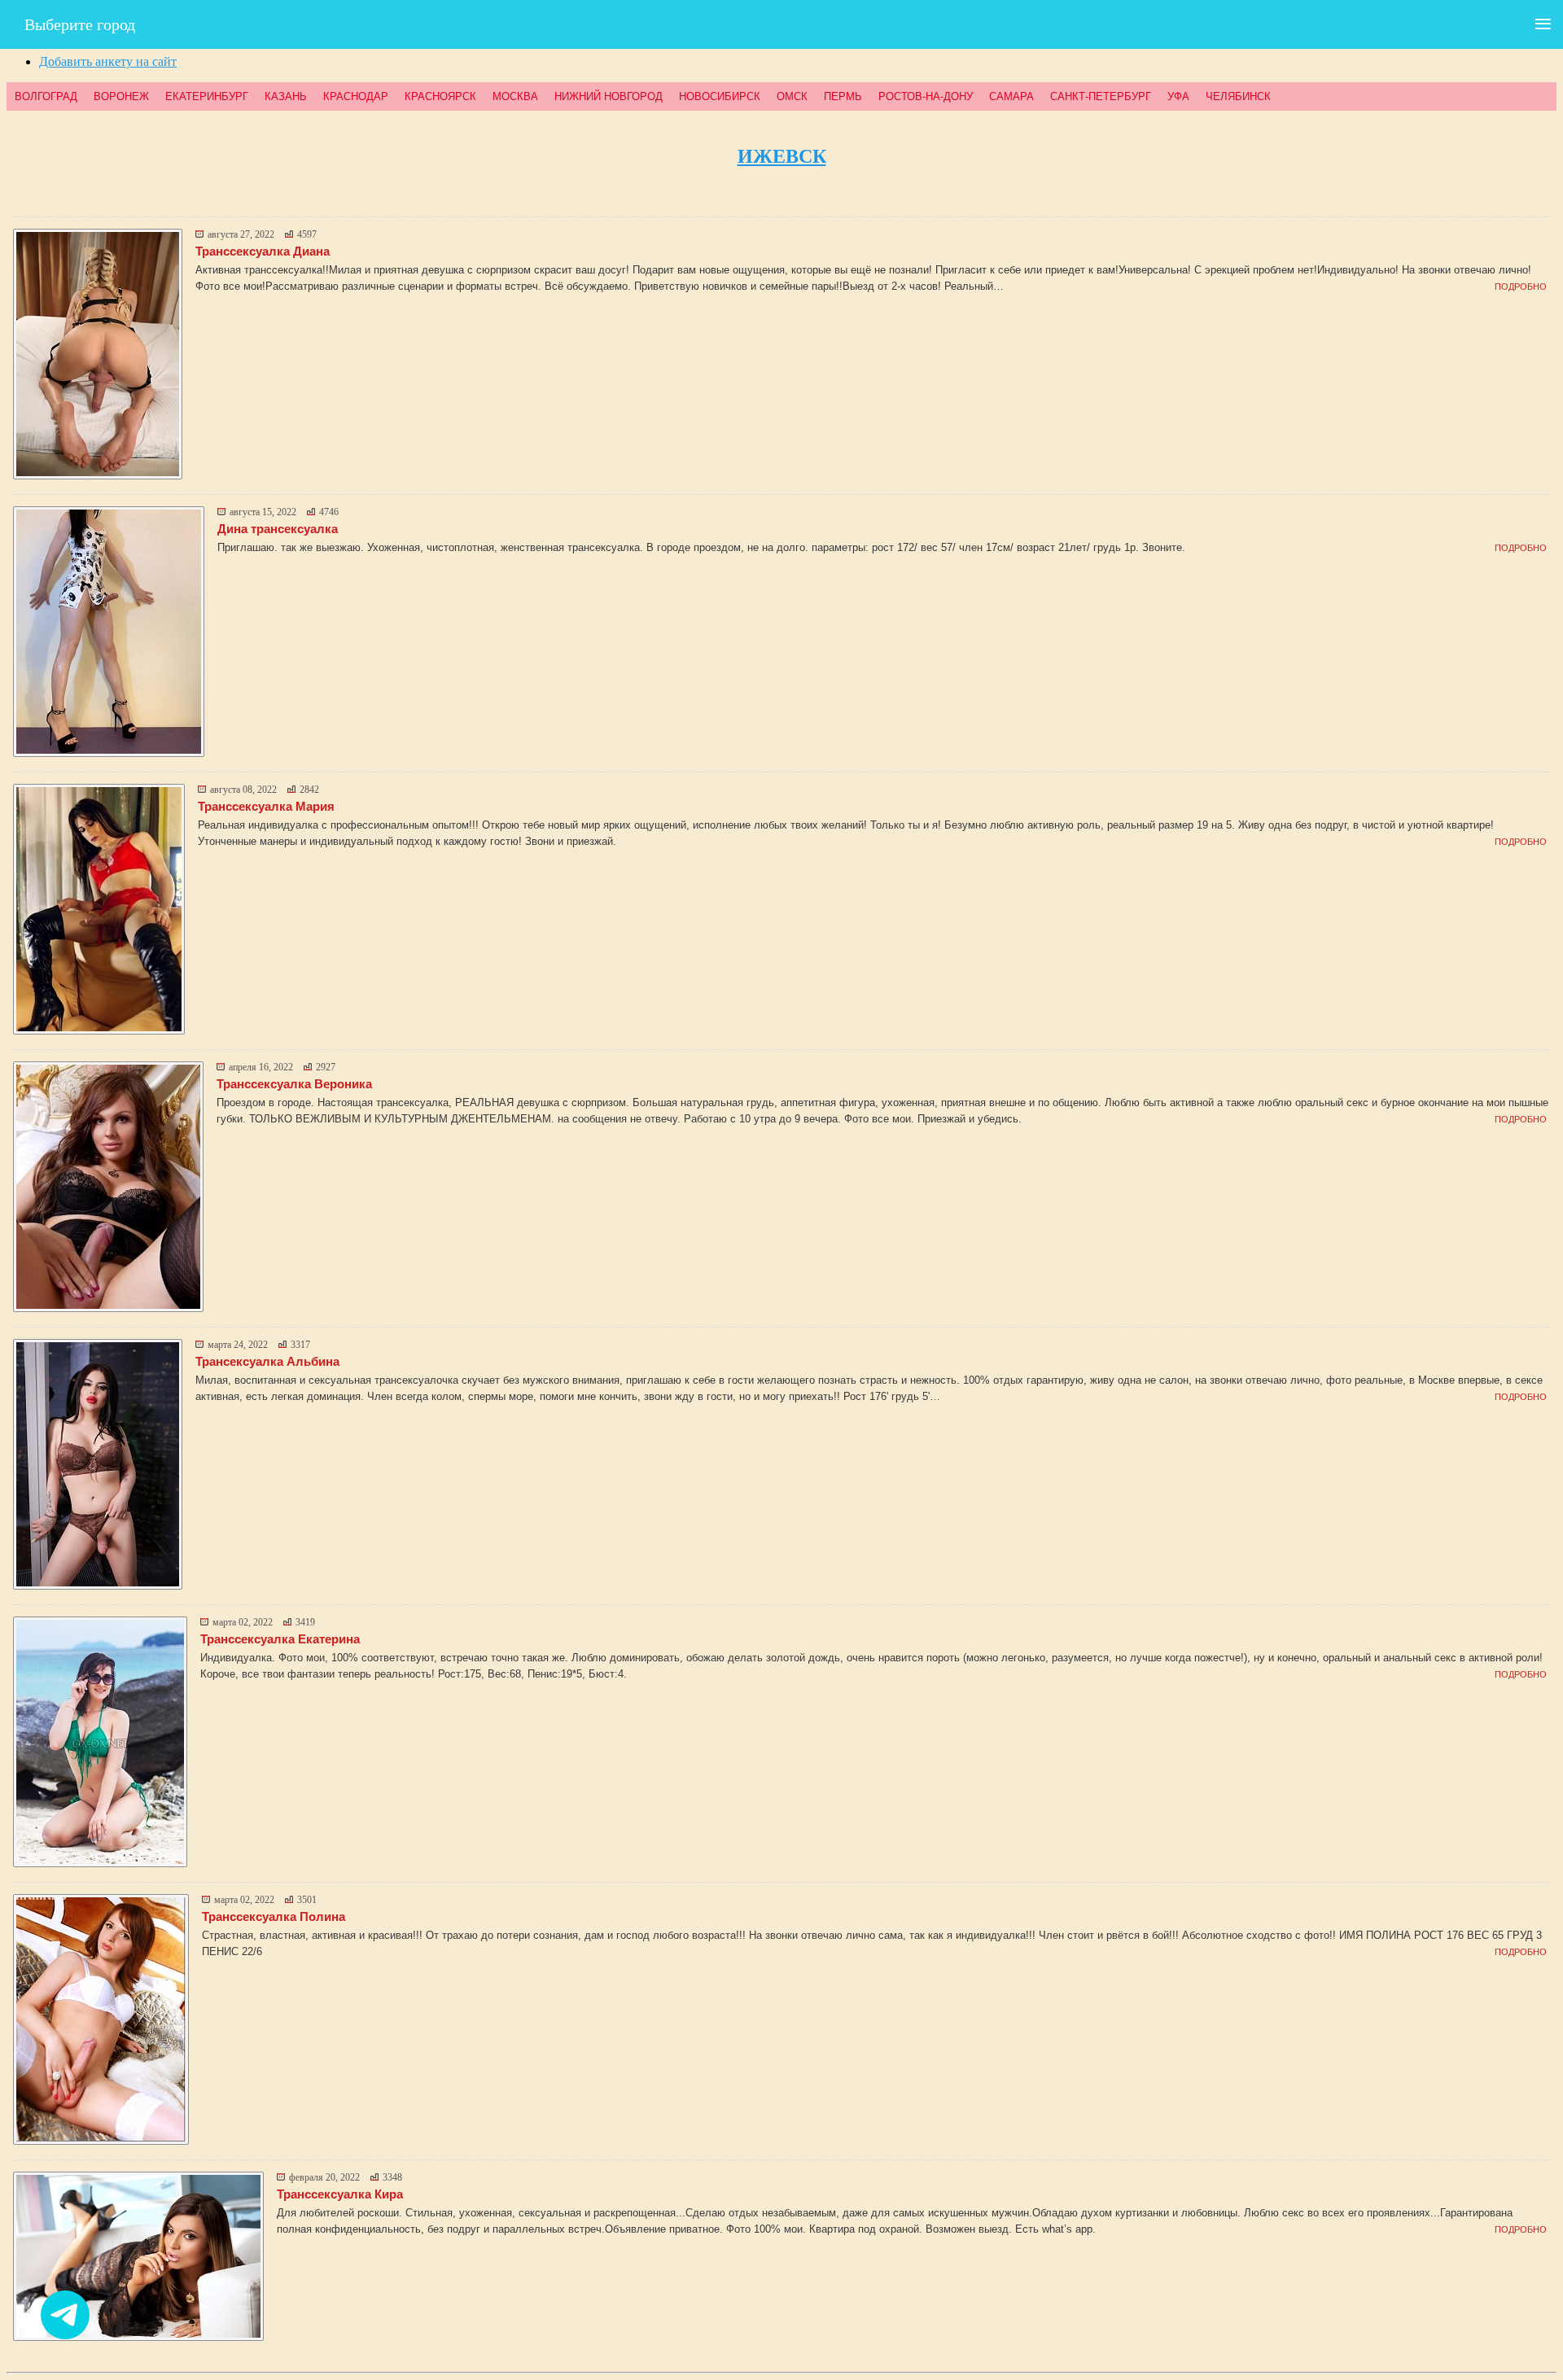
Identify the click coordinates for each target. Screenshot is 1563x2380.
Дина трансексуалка (278, 529)
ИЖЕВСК (782, 156)
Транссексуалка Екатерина (280, 1639)
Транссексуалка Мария (266, 806)
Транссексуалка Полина (274, 1916)
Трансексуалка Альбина (267, 1361)
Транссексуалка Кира (340, 2194)
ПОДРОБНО (1521, 287)
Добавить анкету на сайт (108, 61)
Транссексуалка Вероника (294, 1084)
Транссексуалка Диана (263, 251)
